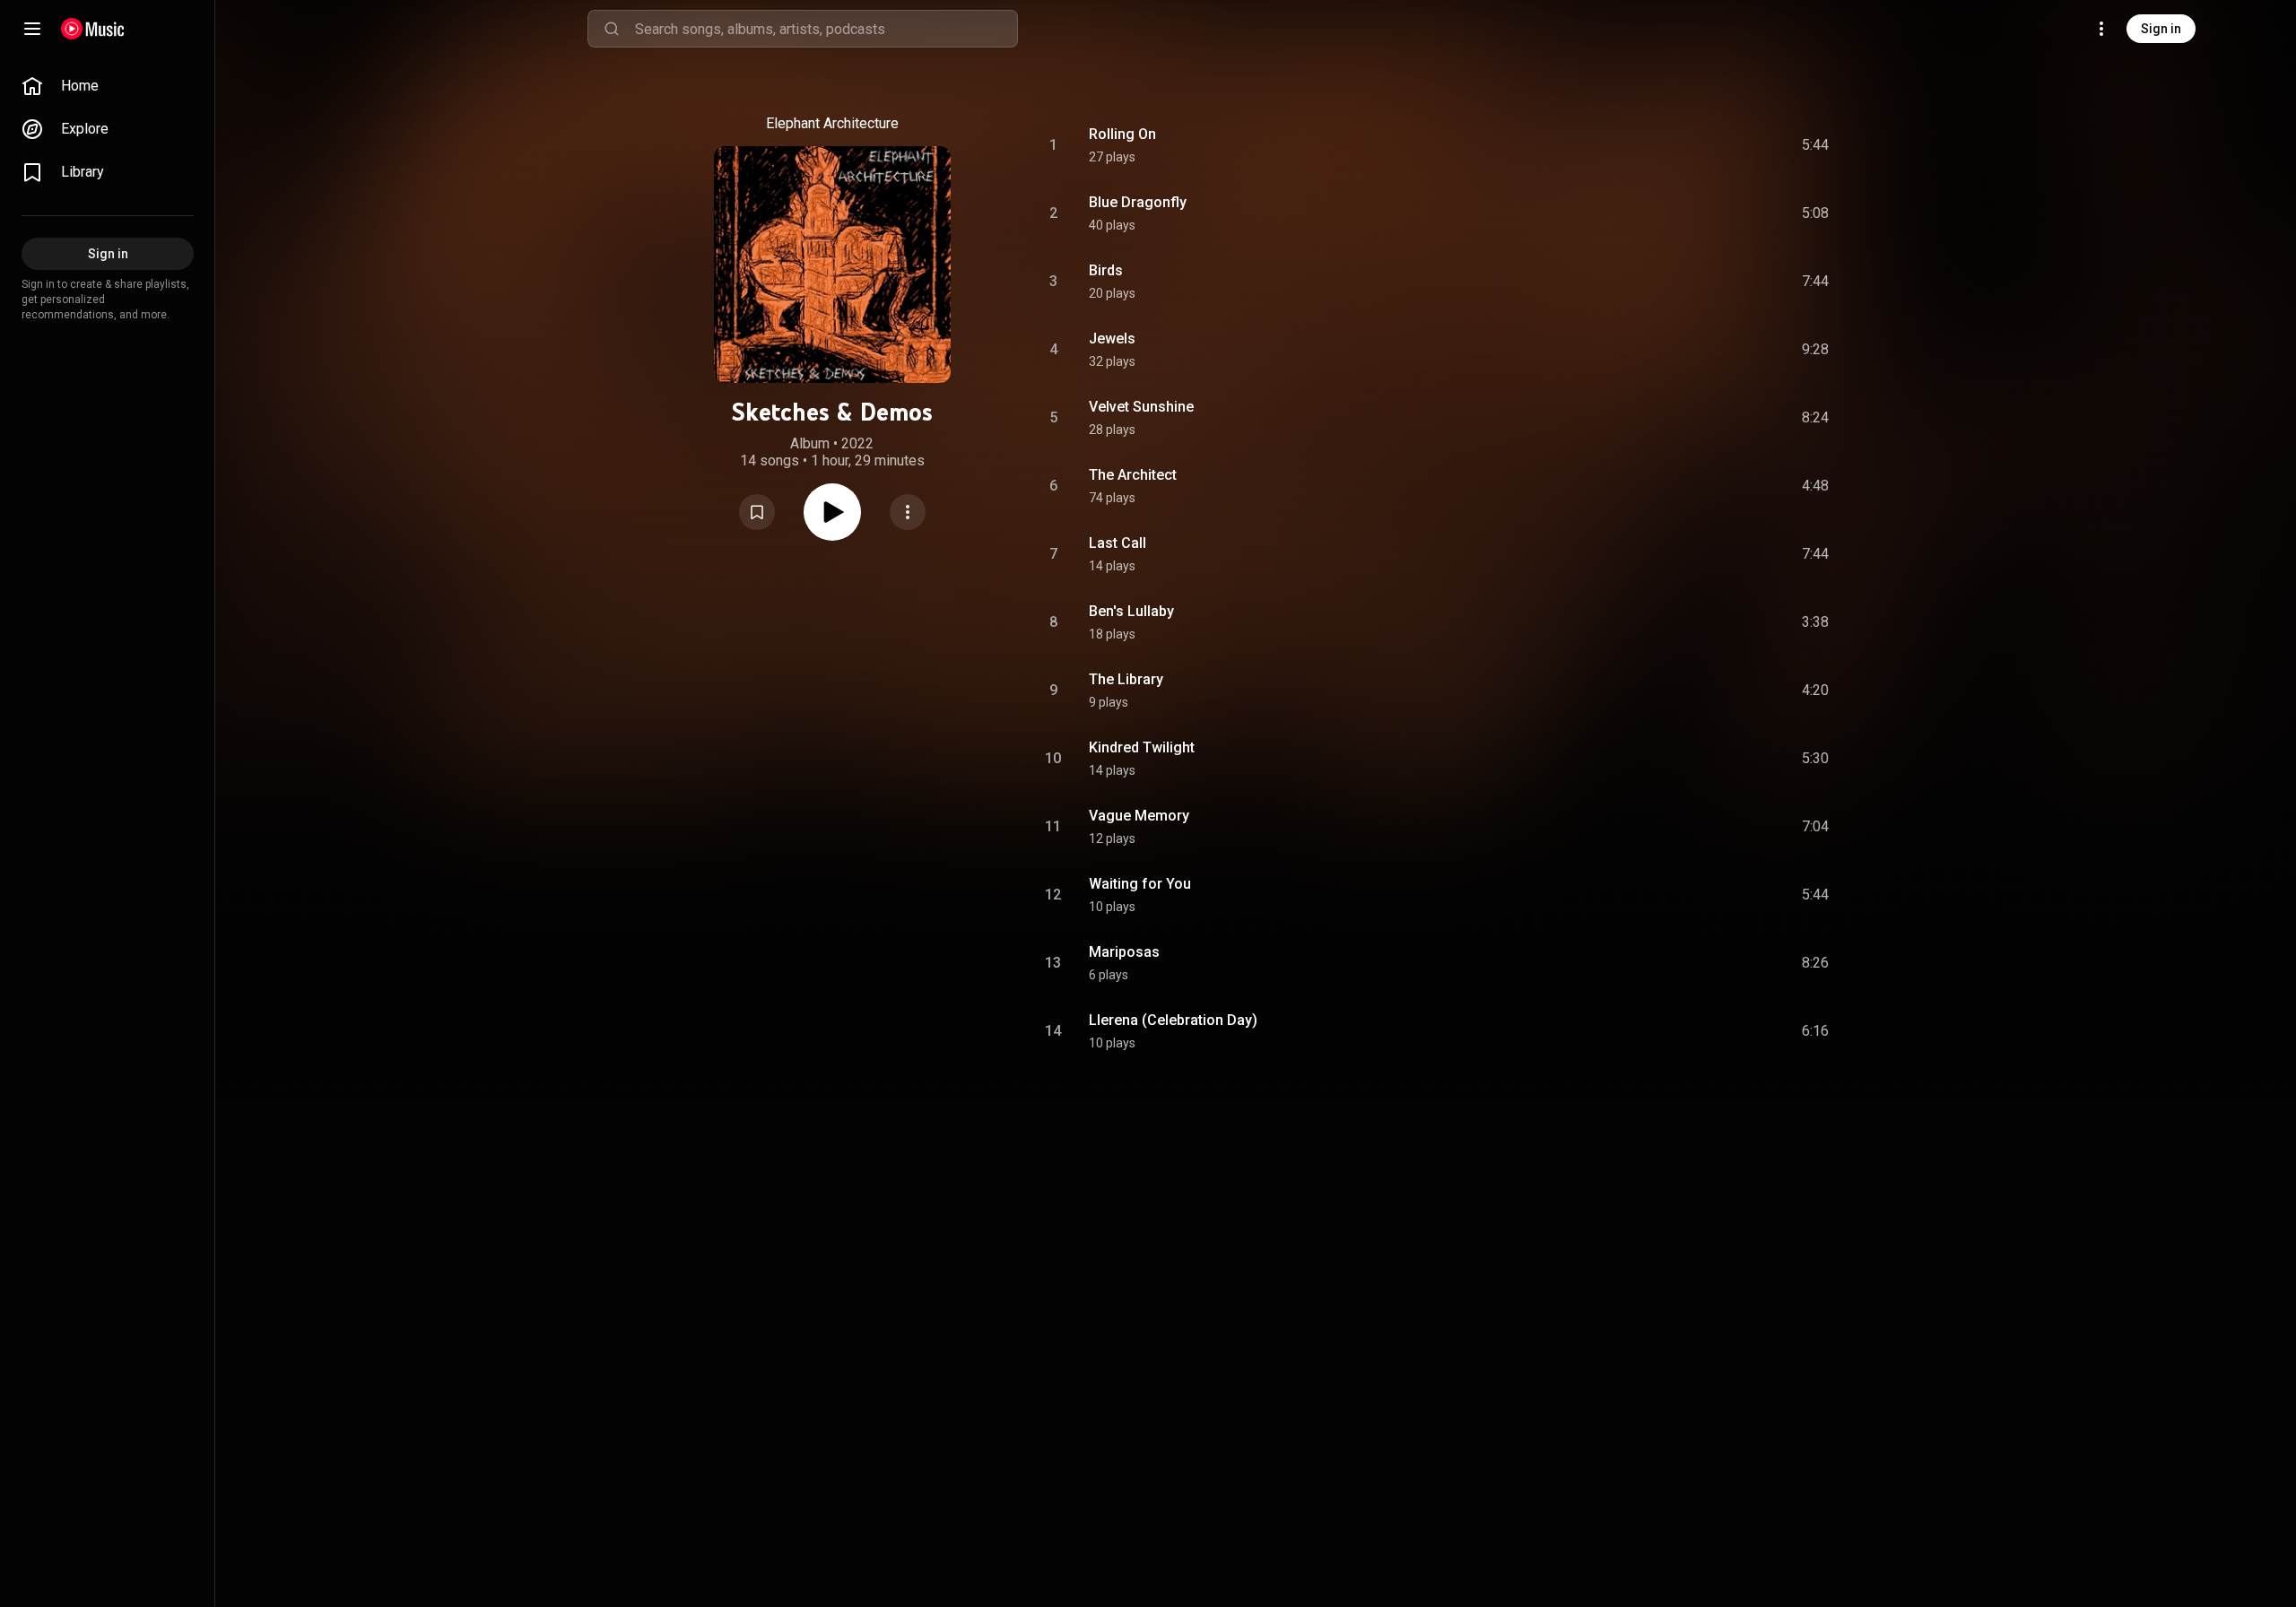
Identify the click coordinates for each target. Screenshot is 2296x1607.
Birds (1106, 270)
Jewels (1112, 339)
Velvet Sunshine (1141, 407)
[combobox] (826, 29)
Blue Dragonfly (1138, 202)
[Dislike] (1714, 145)
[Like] (1680, 145)
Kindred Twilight (1142, 747)
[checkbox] (1816, 145)
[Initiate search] (612, 29)
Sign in (2161, 29)
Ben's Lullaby (1131, 611)
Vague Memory (1139, 816)
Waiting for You (1140, 884)
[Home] (93, 29)
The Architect (1133, 475)
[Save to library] (757, 512)
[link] (108, 86)
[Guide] (32, 29)
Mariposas (1124, 952)
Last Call (1118, 543)
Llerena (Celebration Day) (1173, 1020)
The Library (1126, 679)
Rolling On (1122, 134)
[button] (757, 512)
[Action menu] (908, 512)
